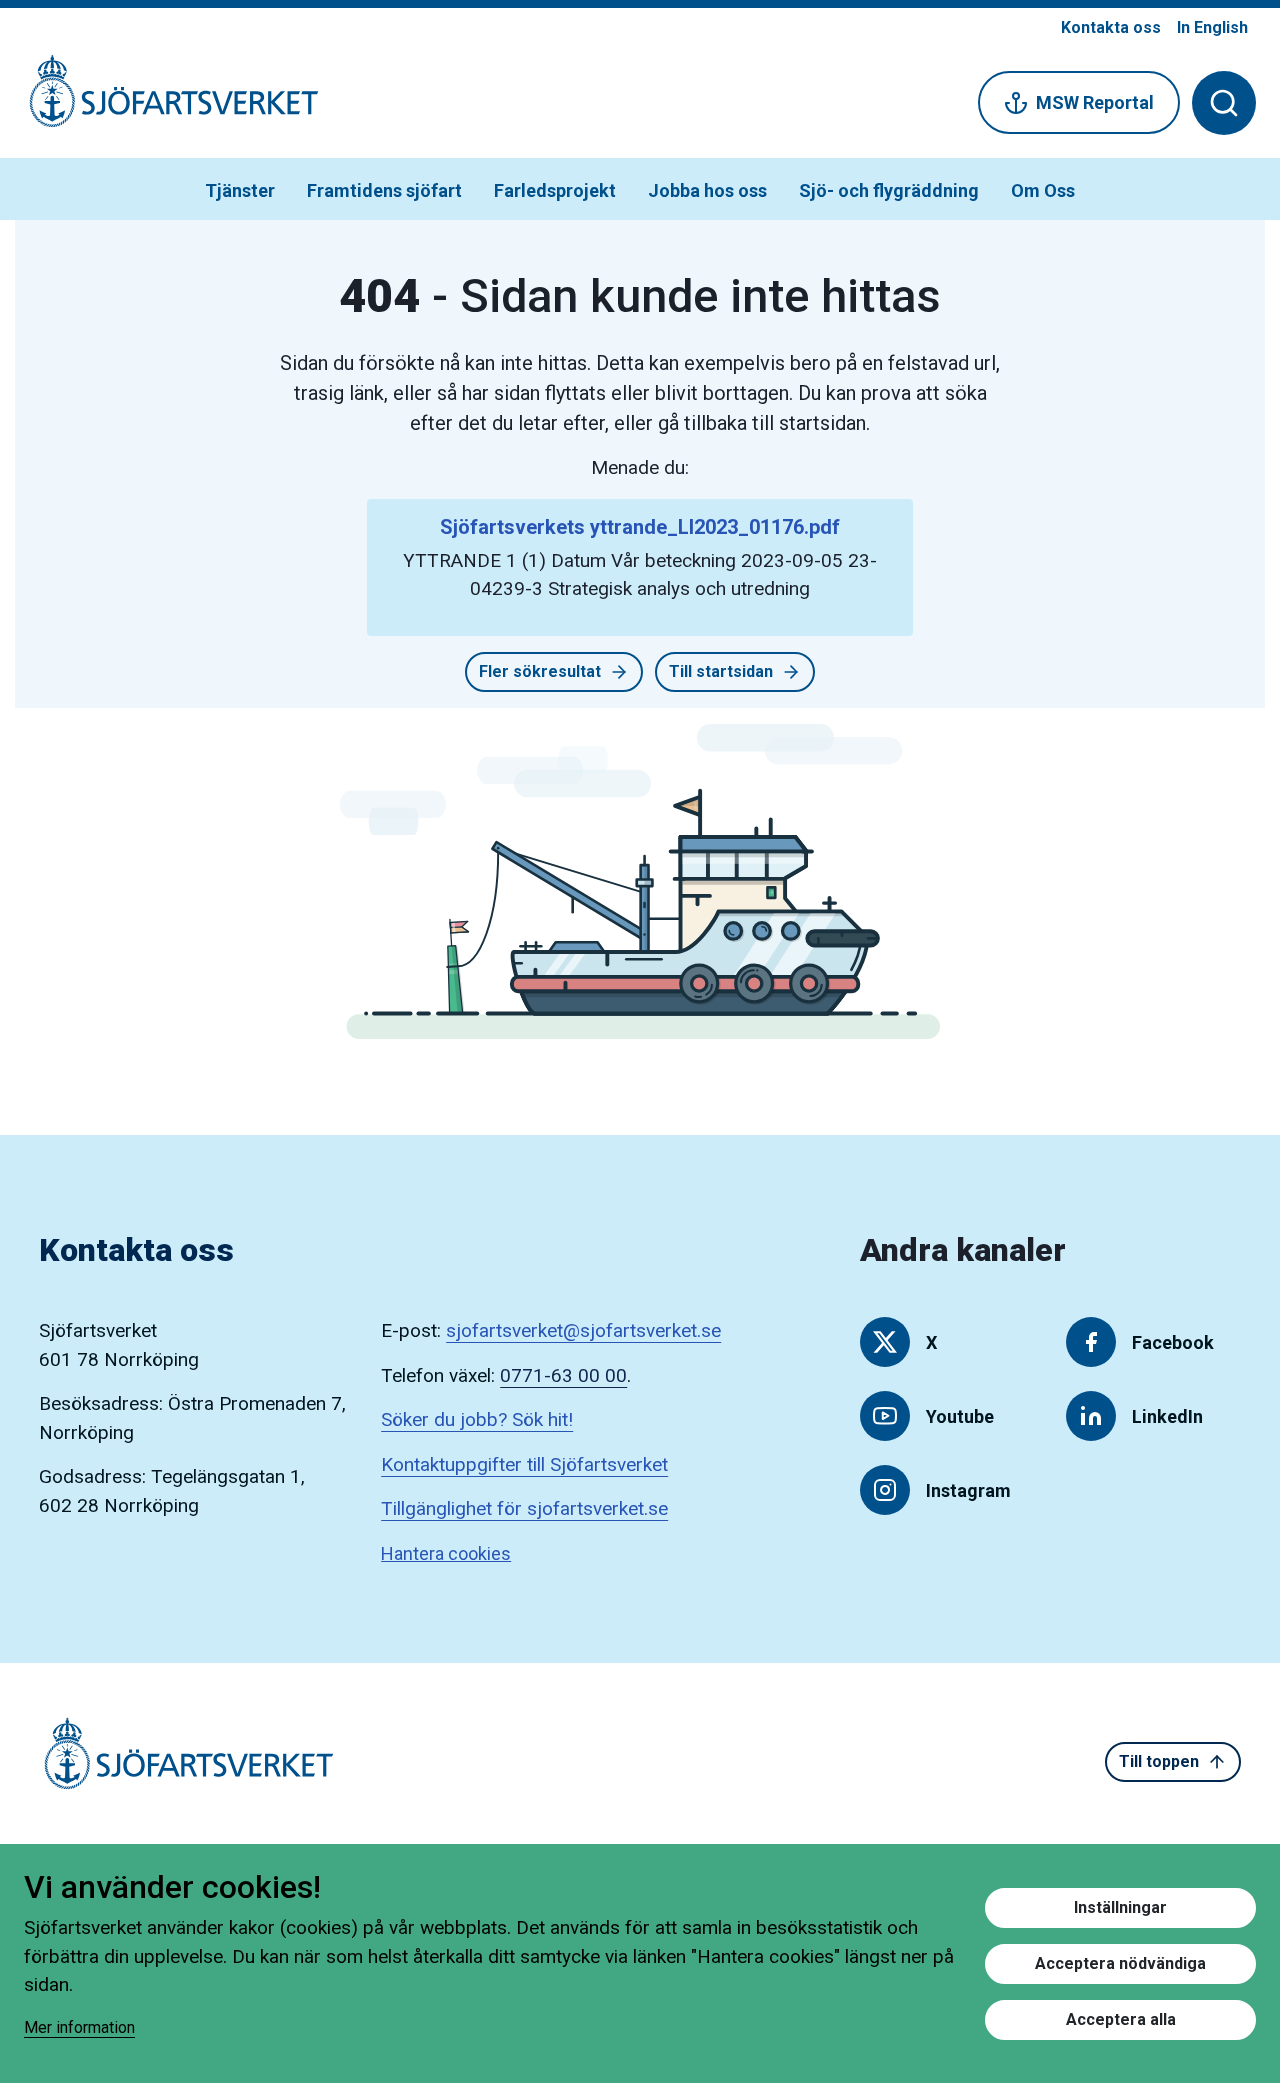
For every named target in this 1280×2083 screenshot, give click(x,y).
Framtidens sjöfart (384, 190)
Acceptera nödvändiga (1120, 1963)
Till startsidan (721, 671)
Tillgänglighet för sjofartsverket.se (524, 1508)
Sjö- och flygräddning (889, 190)
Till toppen (1159, 1761)
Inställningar (1120, 1907)
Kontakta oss (1111, 27)
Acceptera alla (1121, 2019)
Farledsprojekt (555, 190)
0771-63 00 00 (563, 1375)
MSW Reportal (1095, 102)
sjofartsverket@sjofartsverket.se (583, 1330)
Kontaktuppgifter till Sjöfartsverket (524, 1464)
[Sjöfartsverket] (162, 101)
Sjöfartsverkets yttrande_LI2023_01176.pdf (640, 527)
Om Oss (1043, 190)
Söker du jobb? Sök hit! (477, 1419)
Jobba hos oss (707, 190)
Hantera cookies (446, 1553)
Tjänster (240, 190)
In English (1212, 27)
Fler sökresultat (540, 671)
